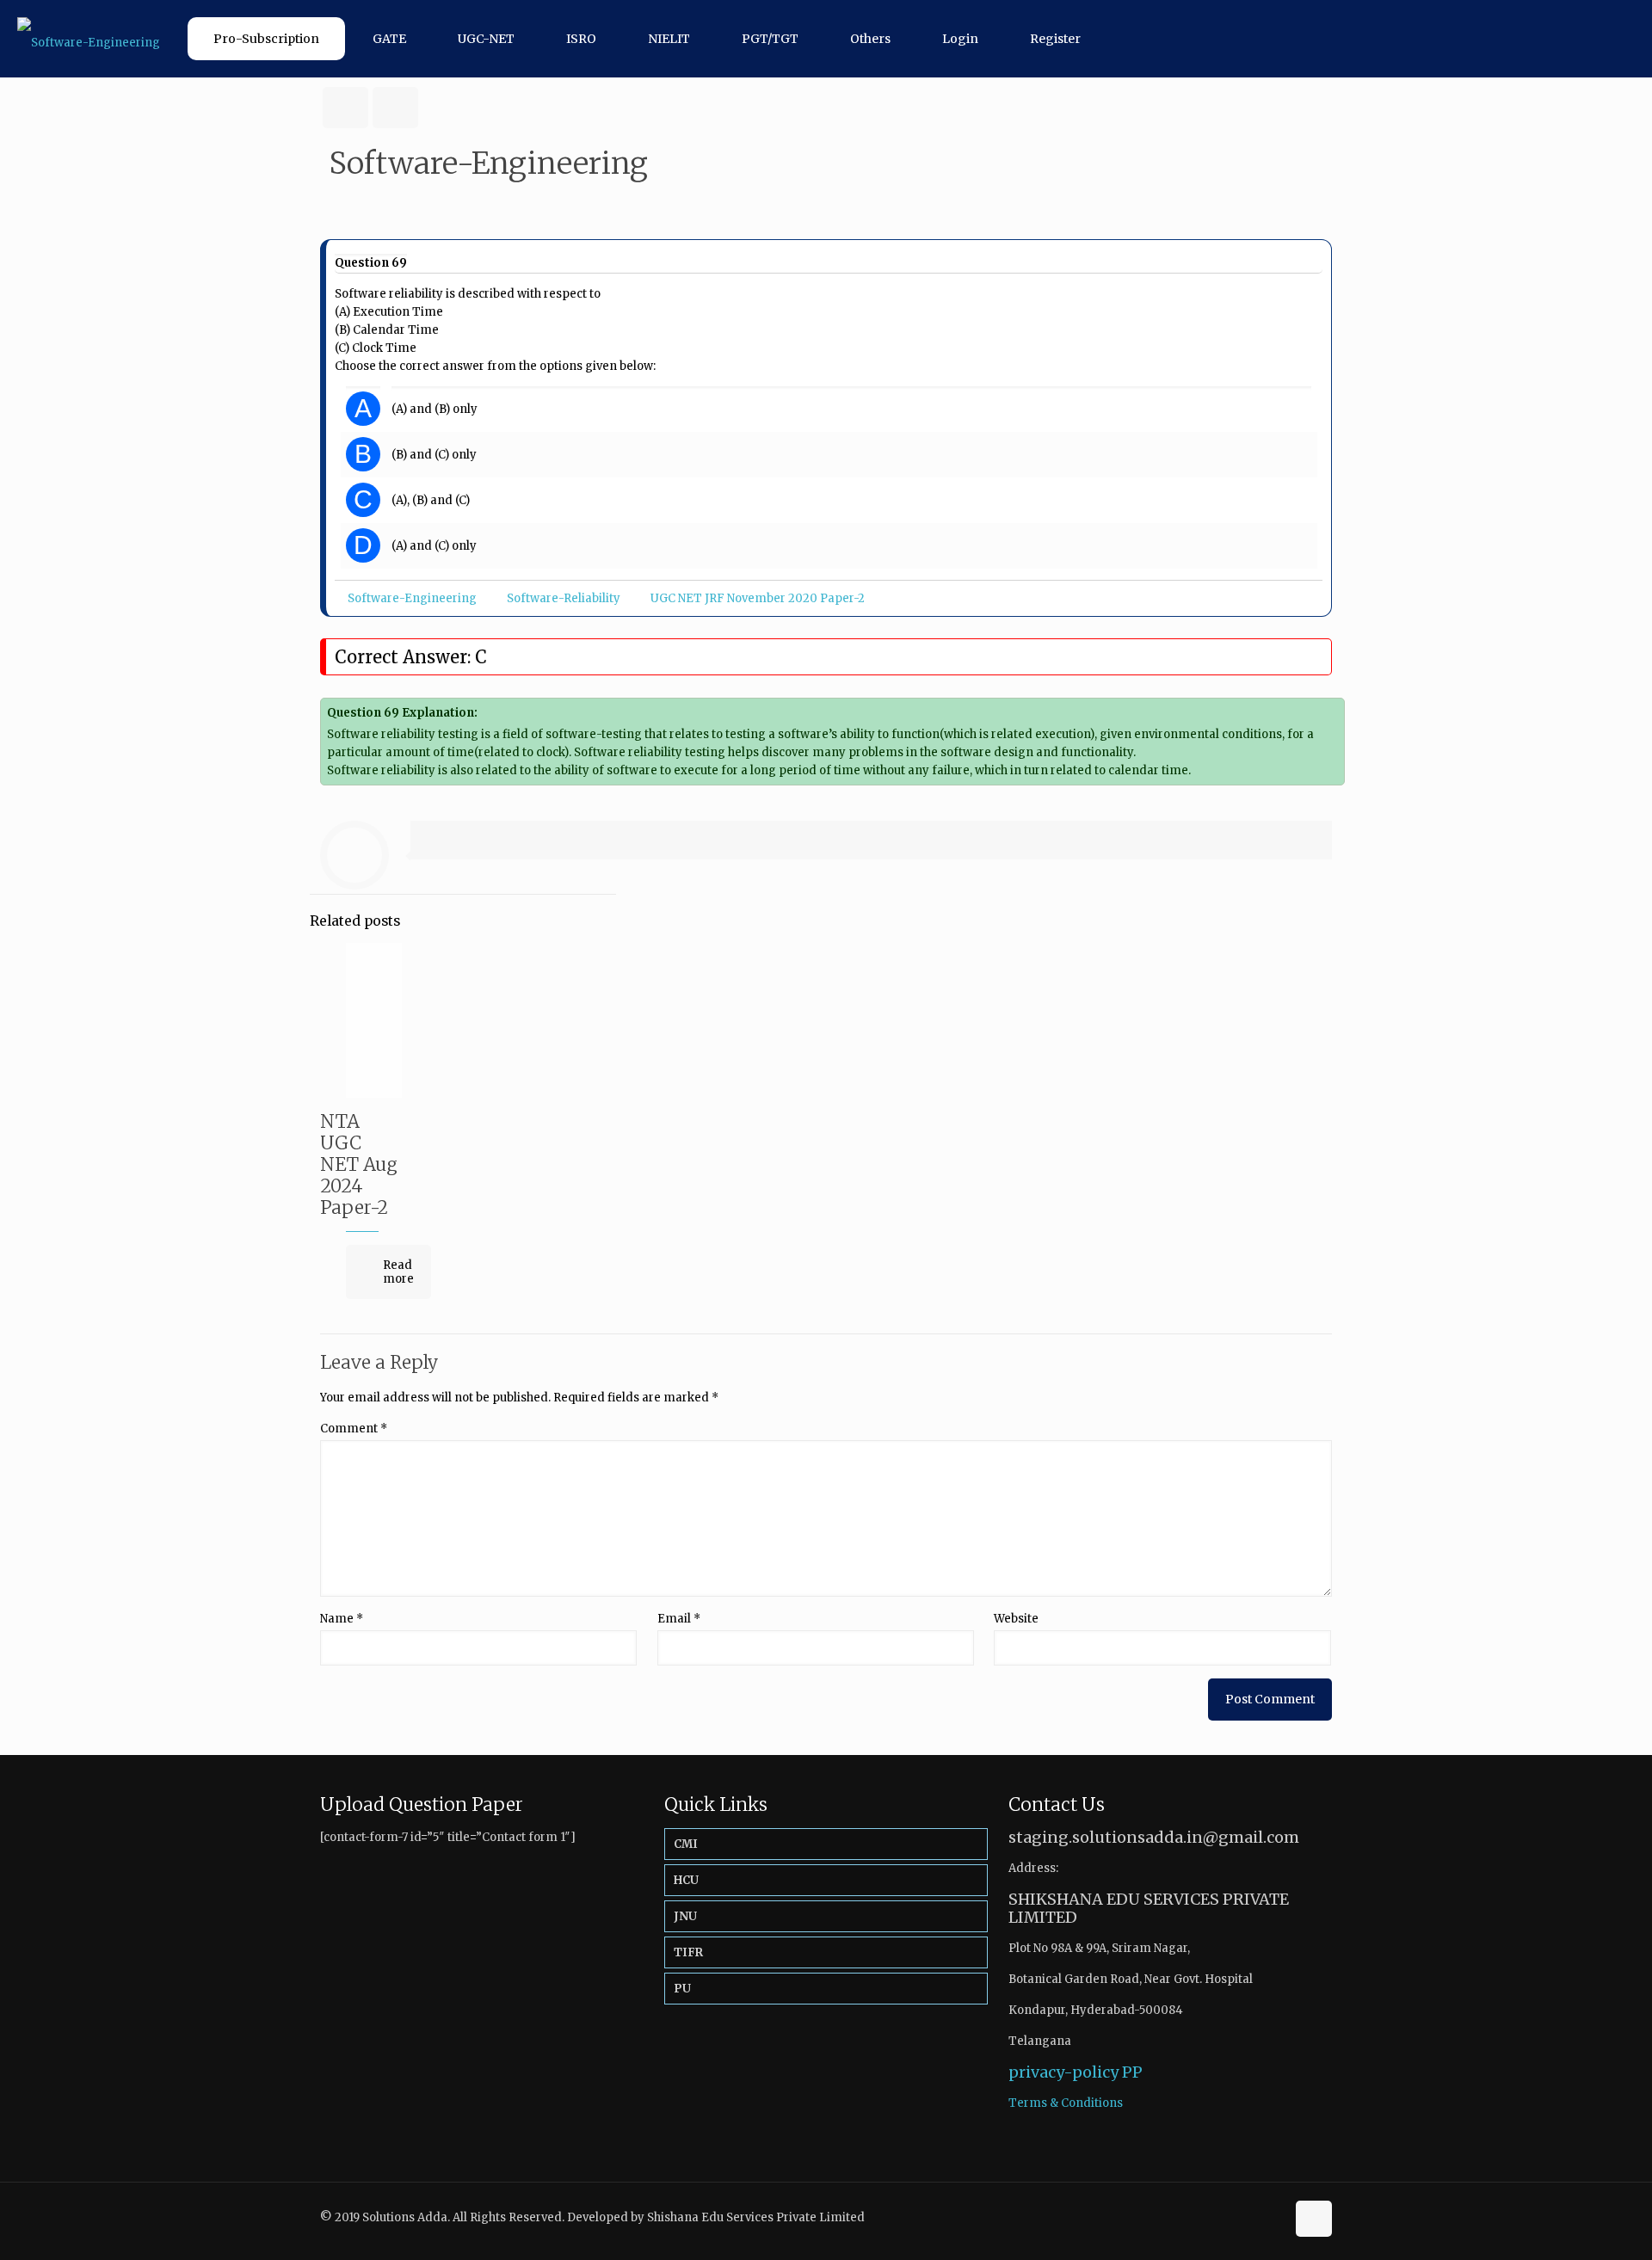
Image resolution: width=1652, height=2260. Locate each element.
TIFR (688, 1952)
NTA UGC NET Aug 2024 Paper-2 (359, 1164)
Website (1016, 1619)
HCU (686, 1880)
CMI (686, 1844)
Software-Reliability (564, 598)
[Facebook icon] (1254, 2217)
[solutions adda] (89, 39)
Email (679, 1619)
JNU (685, 1916)
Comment (354, 1429)
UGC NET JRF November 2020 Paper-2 (758, 598)
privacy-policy (1063, 2072)
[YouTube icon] (1272, 2217)
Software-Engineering (412, 598)
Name (342, 1619)
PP (1132, 2072)
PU (682, 1989)
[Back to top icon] (1314, 2219)
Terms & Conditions (1066, 2103)
